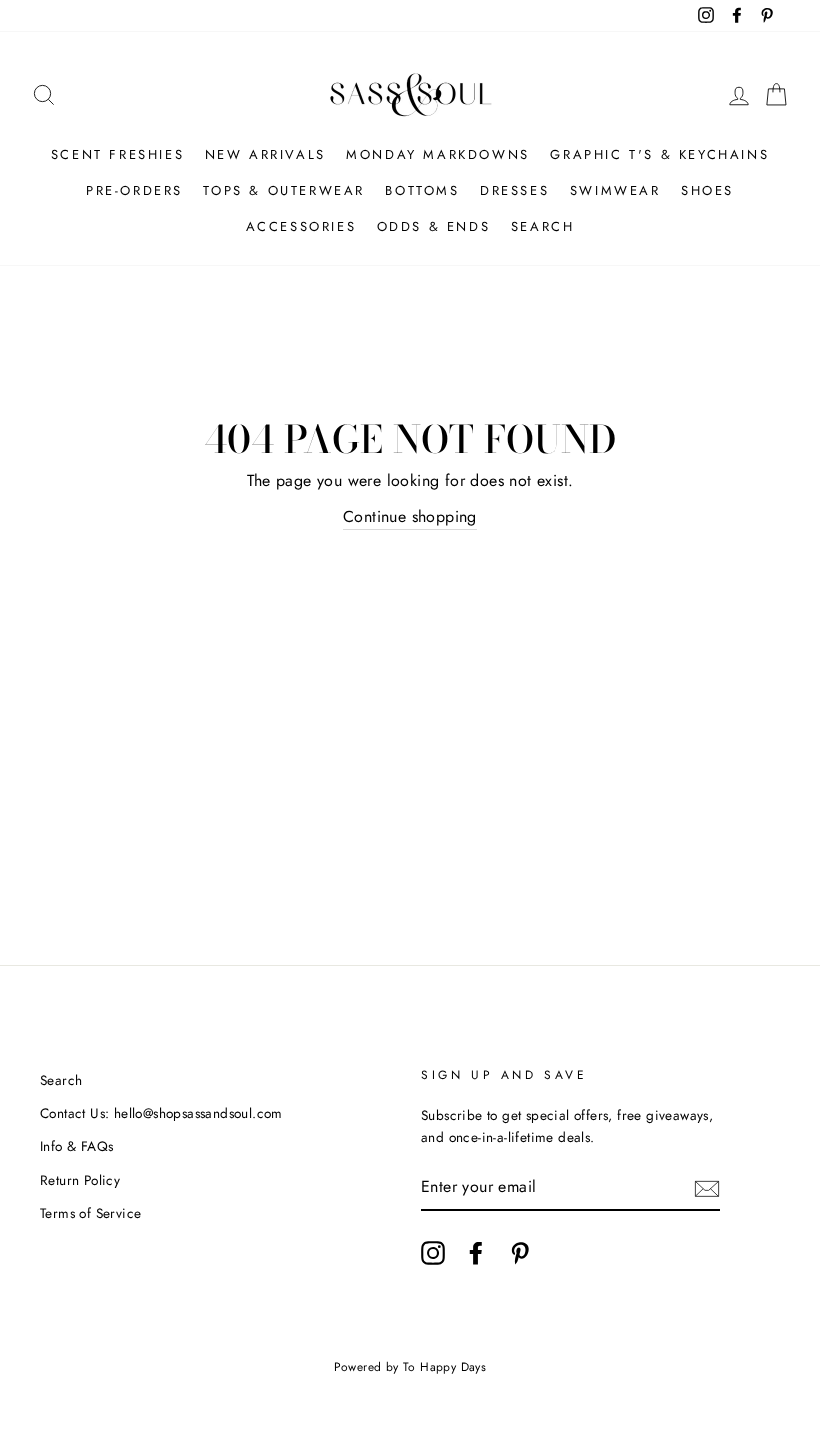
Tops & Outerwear (284, 190)
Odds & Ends (434, 226)
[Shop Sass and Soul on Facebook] (476, 1253)
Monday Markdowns (438, 154)
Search (543, 226)
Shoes (707, 190)
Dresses (514, 190)
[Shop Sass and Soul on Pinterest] (520, 1253)
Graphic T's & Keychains (659, 154)
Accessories (301, 226)
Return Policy (80, 1180)
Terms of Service (90, 1213)
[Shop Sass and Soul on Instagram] (433, 1253)
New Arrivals (265, 154)
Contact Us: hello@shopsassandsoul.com (161, 1113)
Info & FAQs (76, 1146)
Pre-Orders (134, 190)
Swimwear (615, 190)
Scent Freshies (117, 154)
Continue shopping (410, 516)
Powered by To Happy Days (410, 1367)
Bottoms (422, 190)
